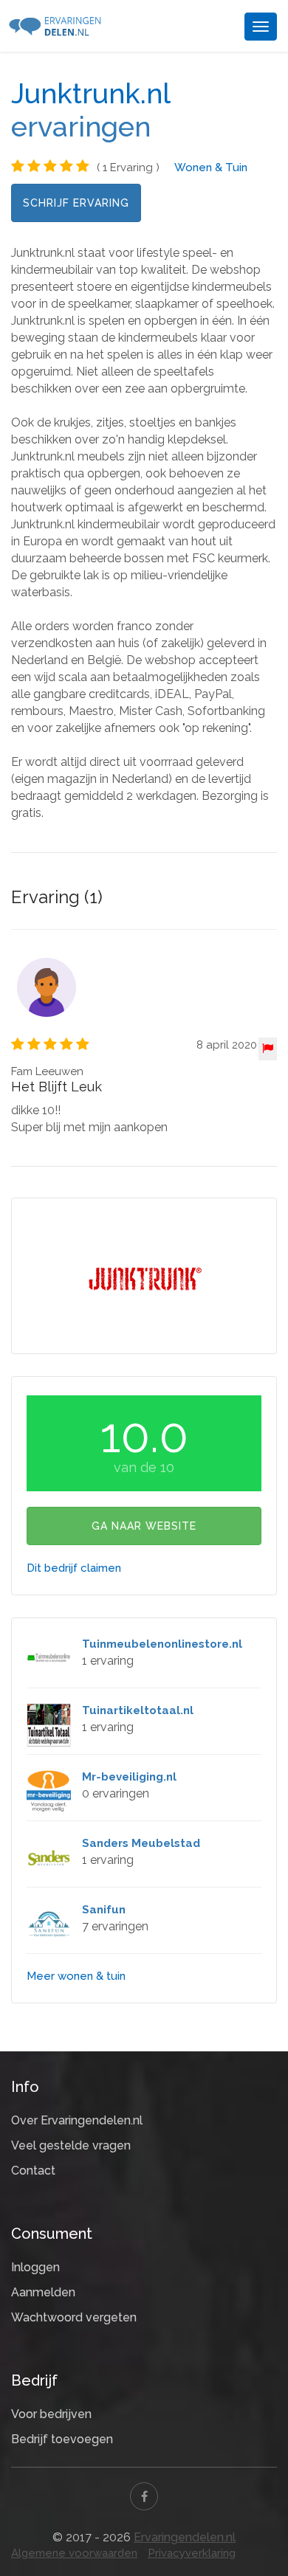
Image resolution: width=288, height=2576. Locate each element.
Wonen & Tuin (211, 168)
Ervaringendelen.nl (185, 2537)
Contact (33, 2171)
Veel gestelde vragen (71, 2145)
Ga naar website (144, 1526)
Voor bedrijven (51, 2414)
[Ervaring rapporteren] (268, 1049)
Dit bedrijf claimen (74, 1568)
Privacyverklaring (192, 2553)
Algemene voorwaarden (74, 2553)
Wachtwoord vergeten (74, 2317)
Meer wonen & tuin (76, 1976)
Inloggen (35, 2267)
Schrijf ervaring (76, 203)
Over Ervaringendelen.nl (77, 2120)
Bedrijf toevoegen (62, 2439)
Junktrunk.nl (90, 94)
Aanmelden (43, 2292)
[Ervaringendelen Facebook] (144, 2496)
